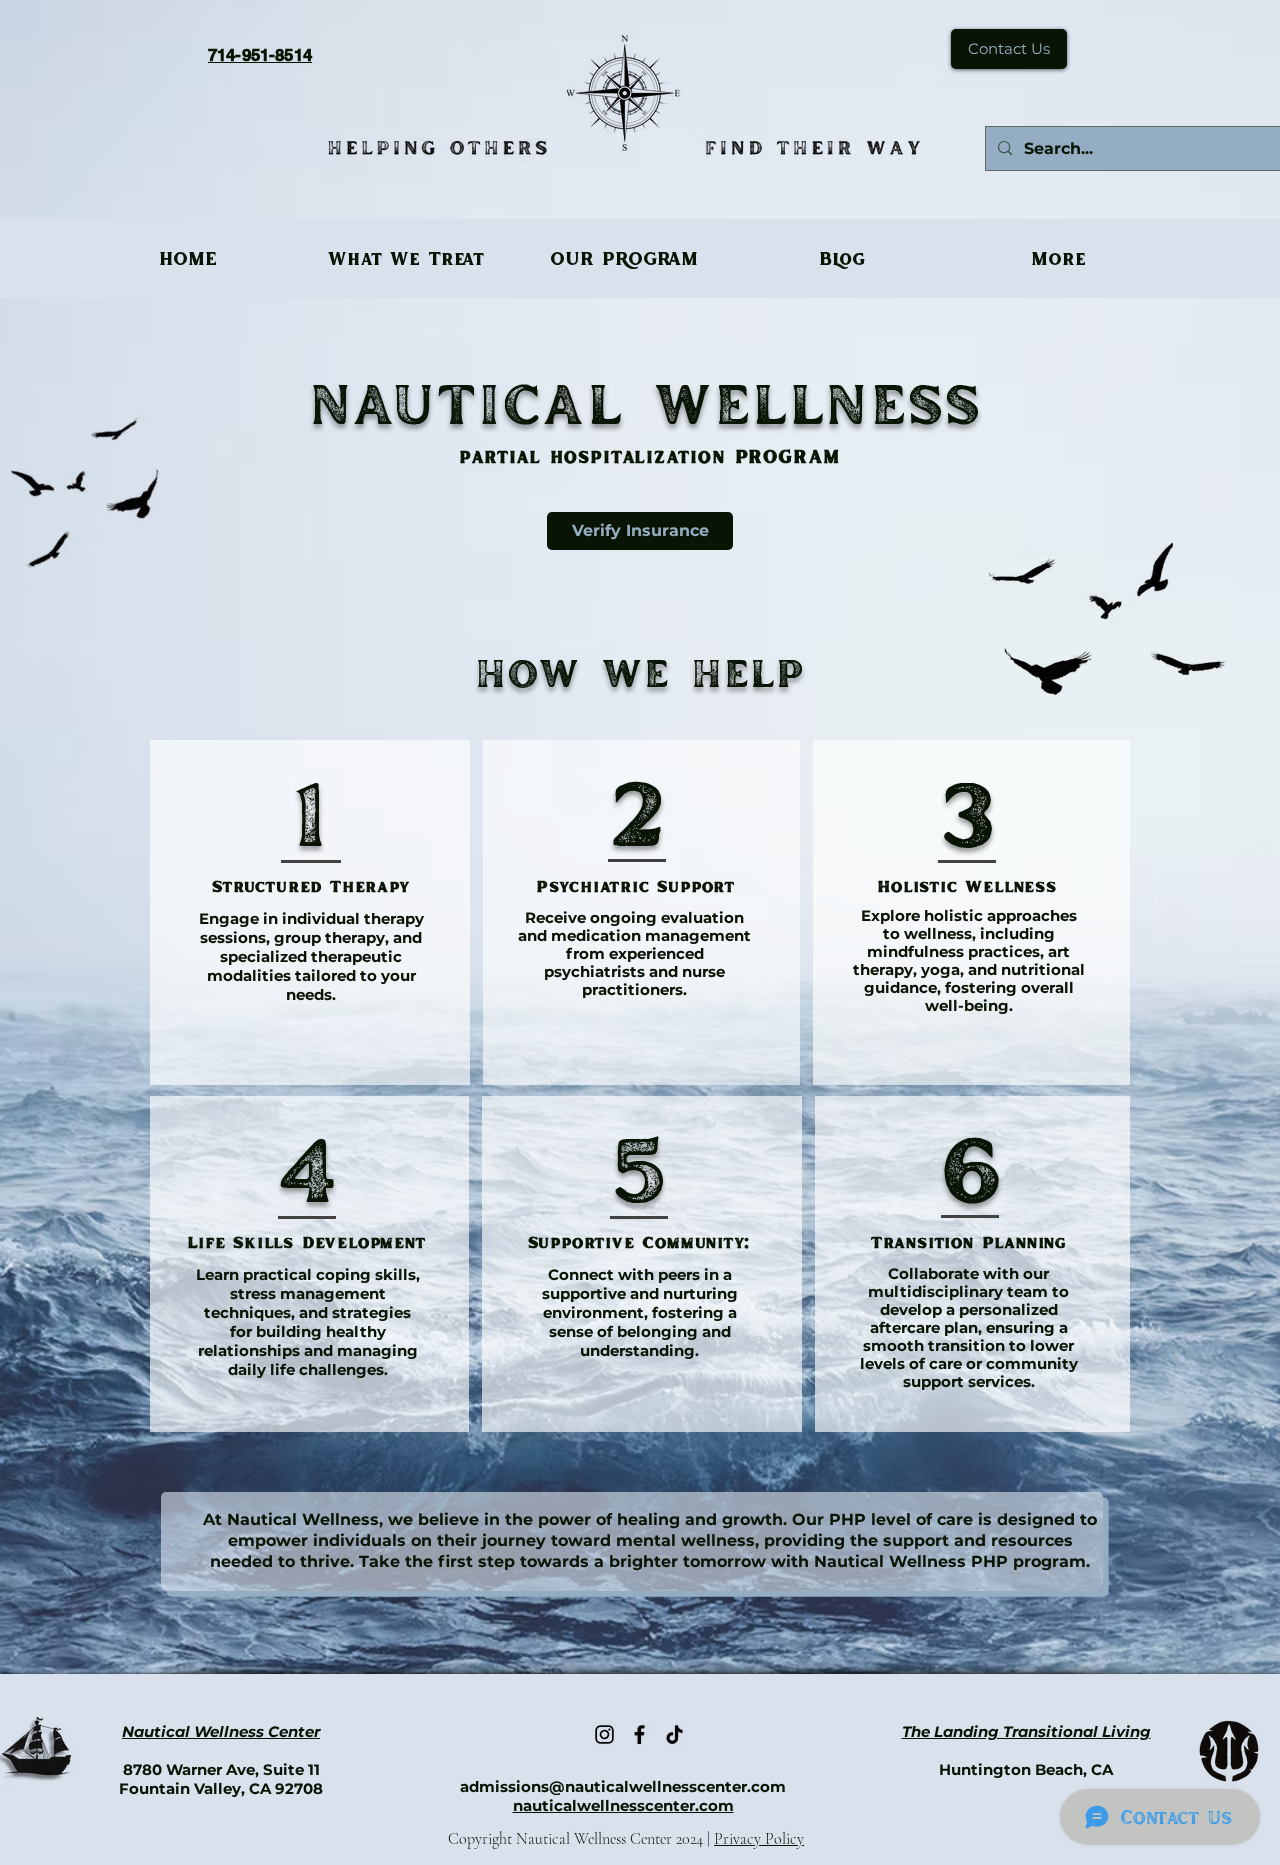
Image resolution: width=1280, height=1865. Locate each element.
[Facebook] (639, 1734)
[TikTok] (674, 1734)
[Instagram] (604, 1734)
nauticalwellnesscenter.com (623, 1805)
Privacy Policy (759, 1839)
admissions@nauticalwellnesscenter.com (623, 1786)
